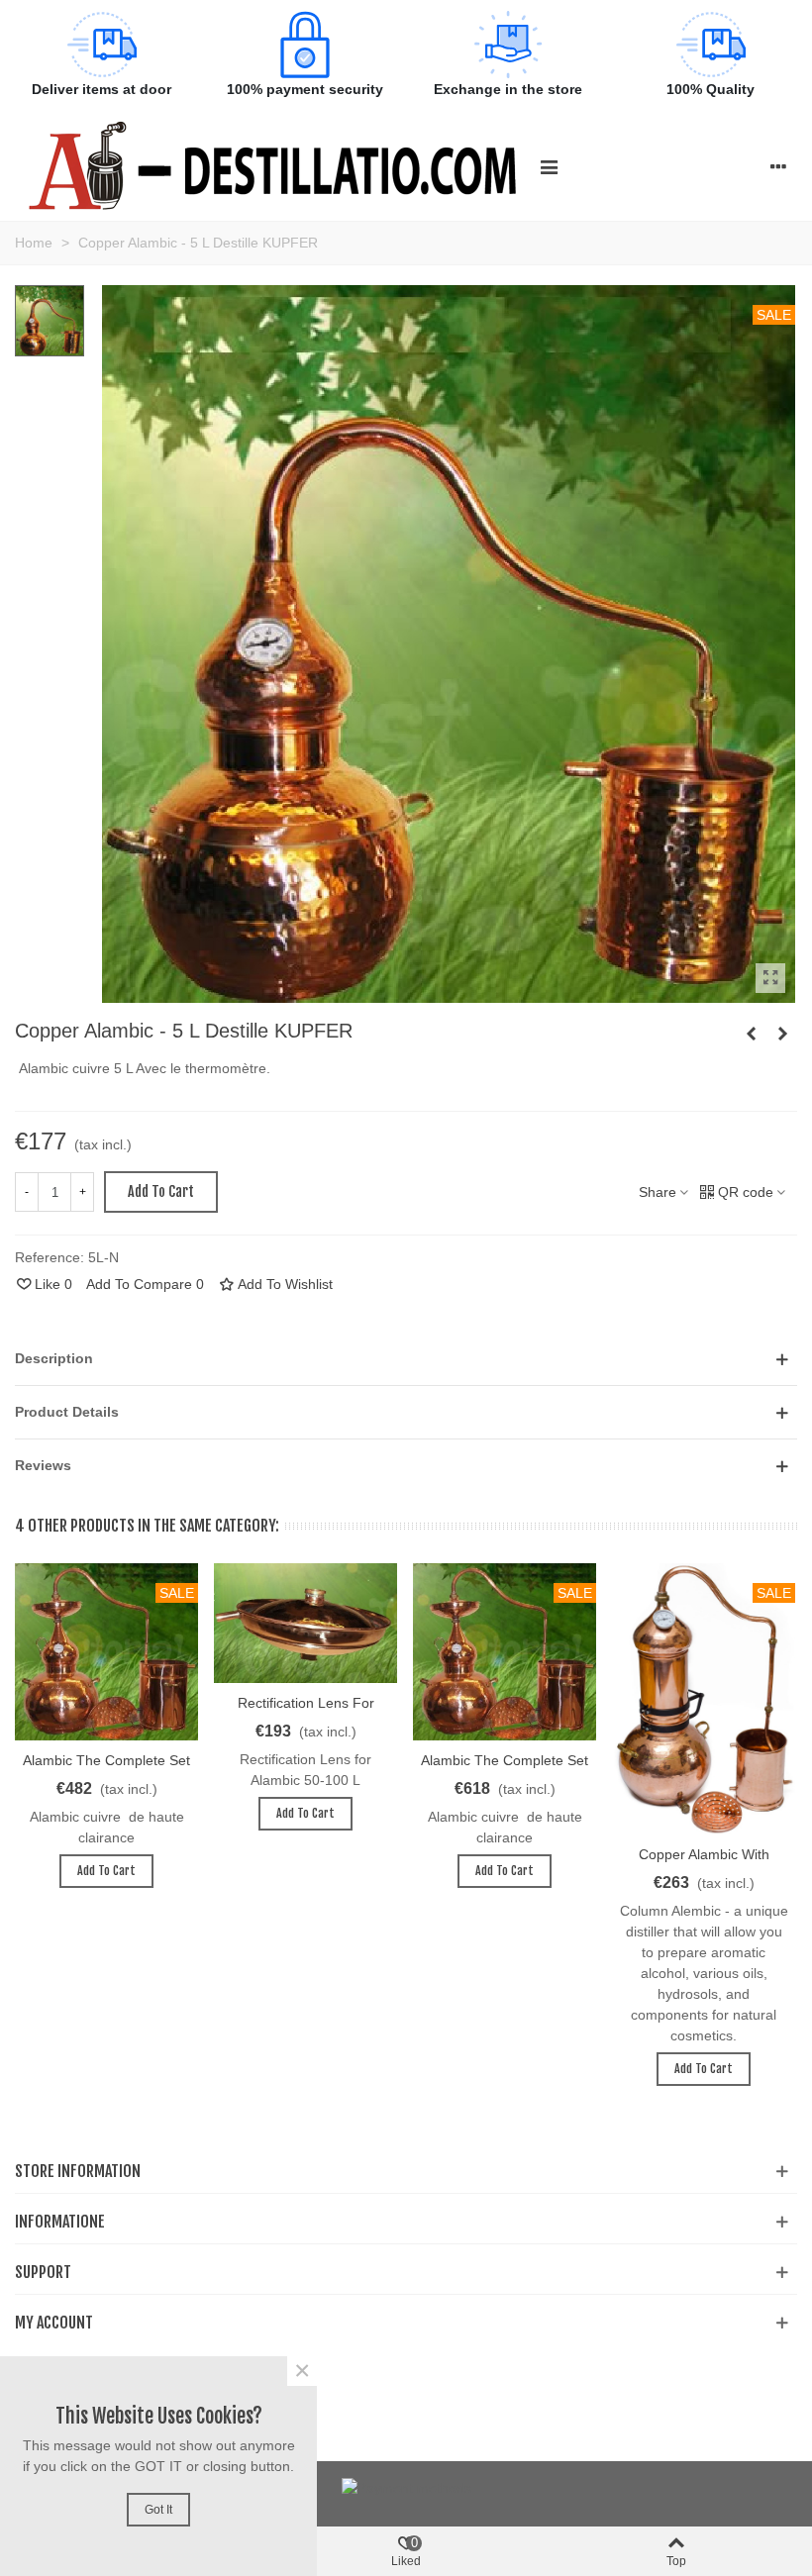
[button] (406, 1359)
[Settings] (778, 166)
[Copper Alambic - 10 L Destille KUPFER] (782, 1034)
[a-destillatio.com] (272, 166)
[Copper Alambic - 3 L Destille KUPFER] (751, 1034)
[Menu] (549, 166)
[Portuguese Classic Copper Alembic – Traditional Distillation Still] (770, 978)
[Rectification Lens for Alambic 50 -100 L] (305, 1623)
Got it (158, 2510)
